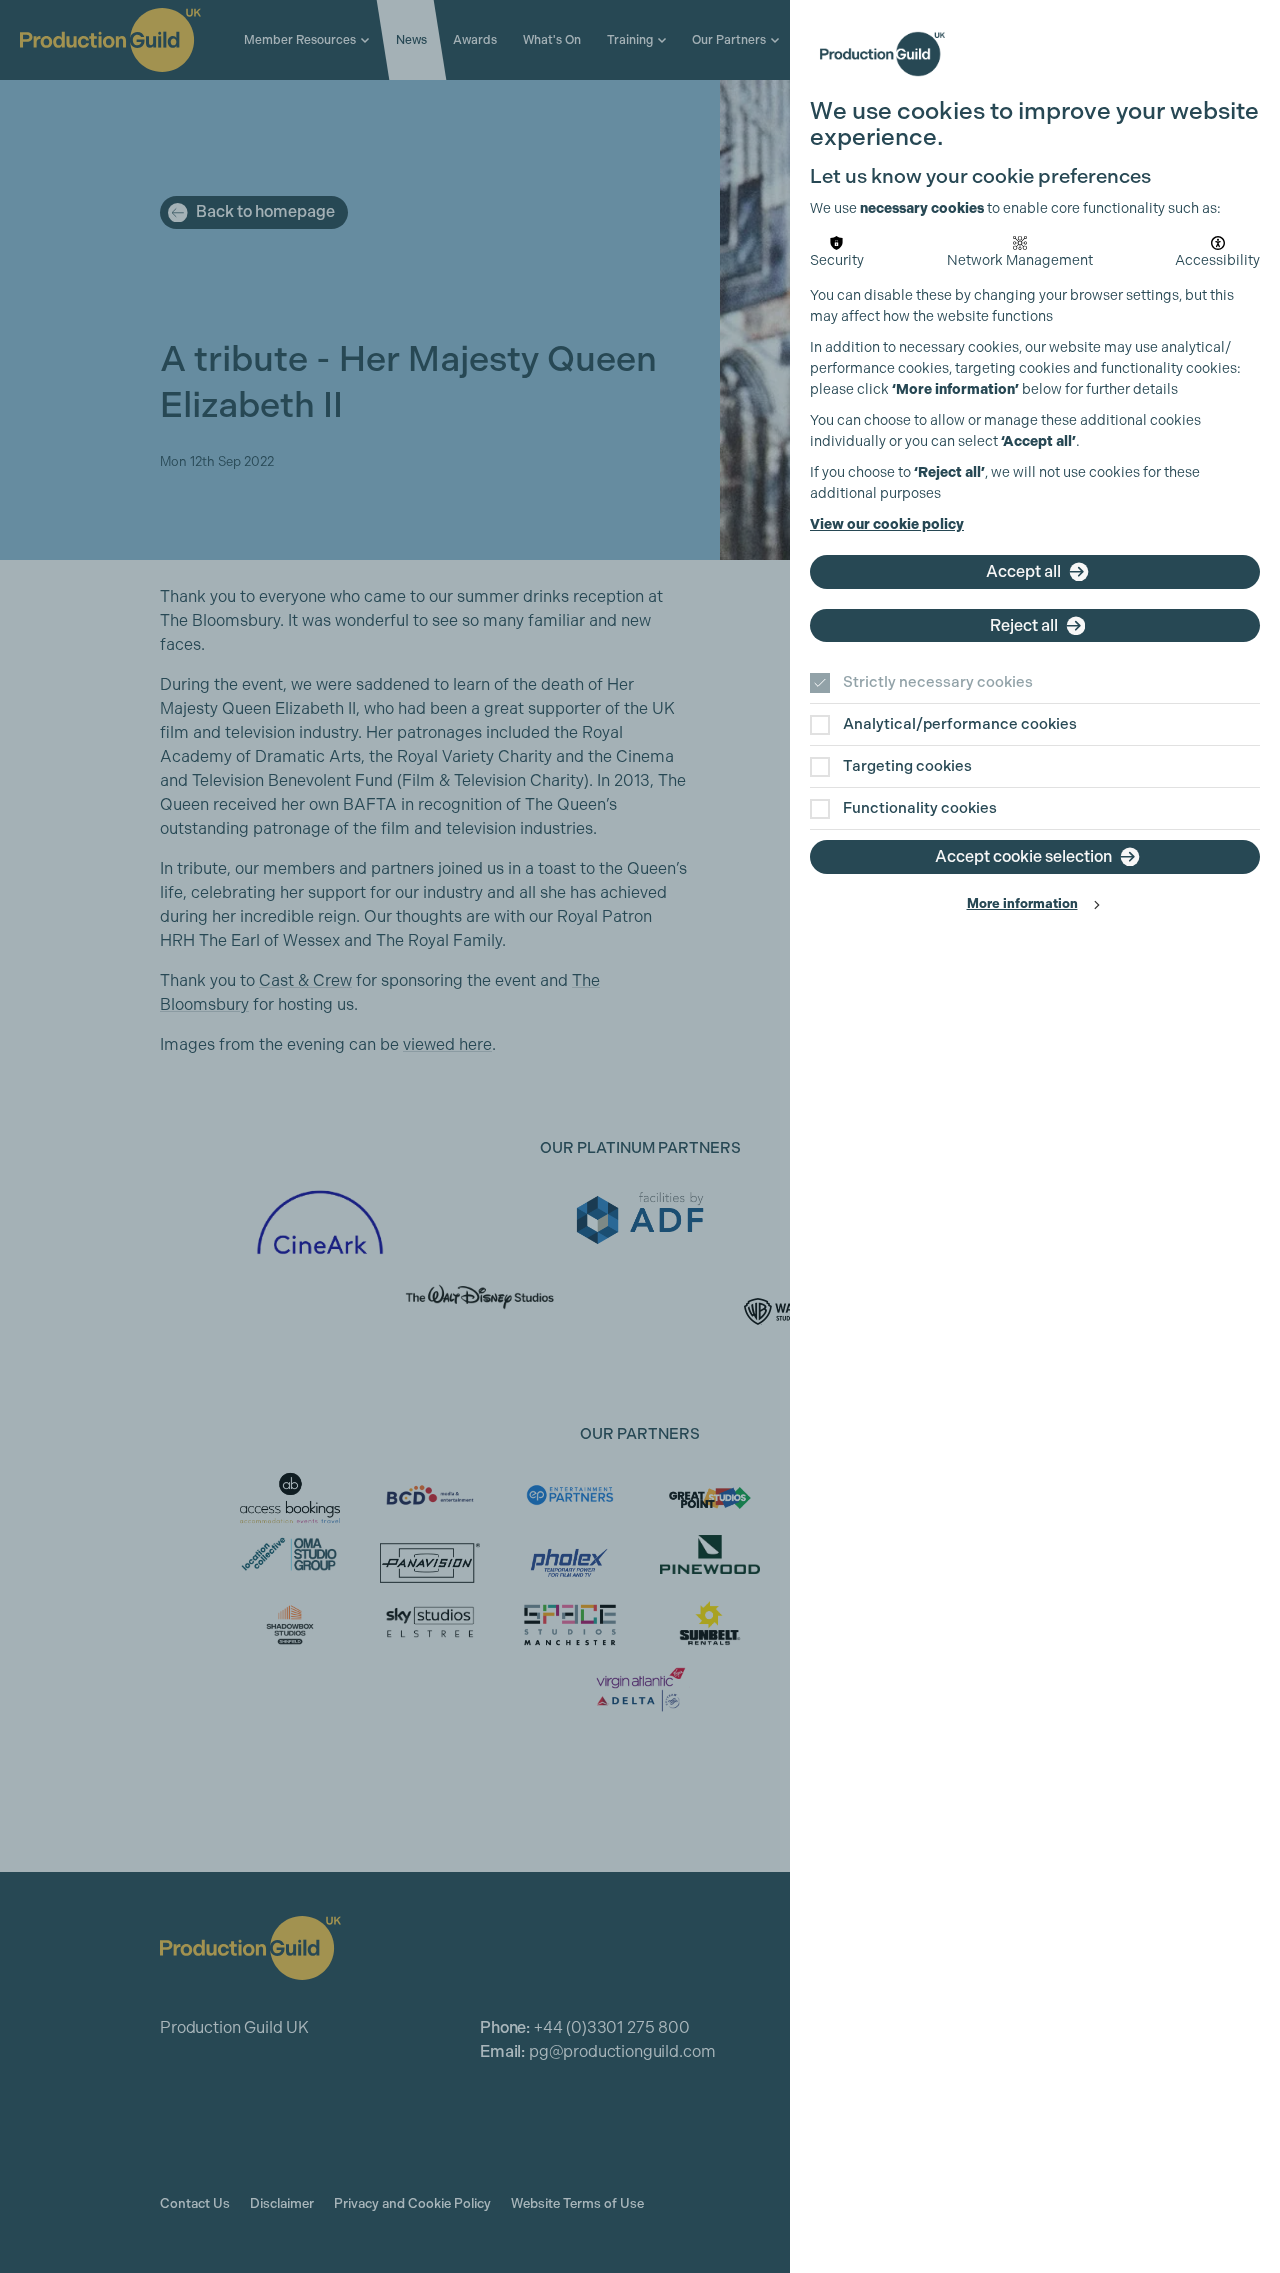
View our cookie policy (887, 524)
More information (1022, 903)
